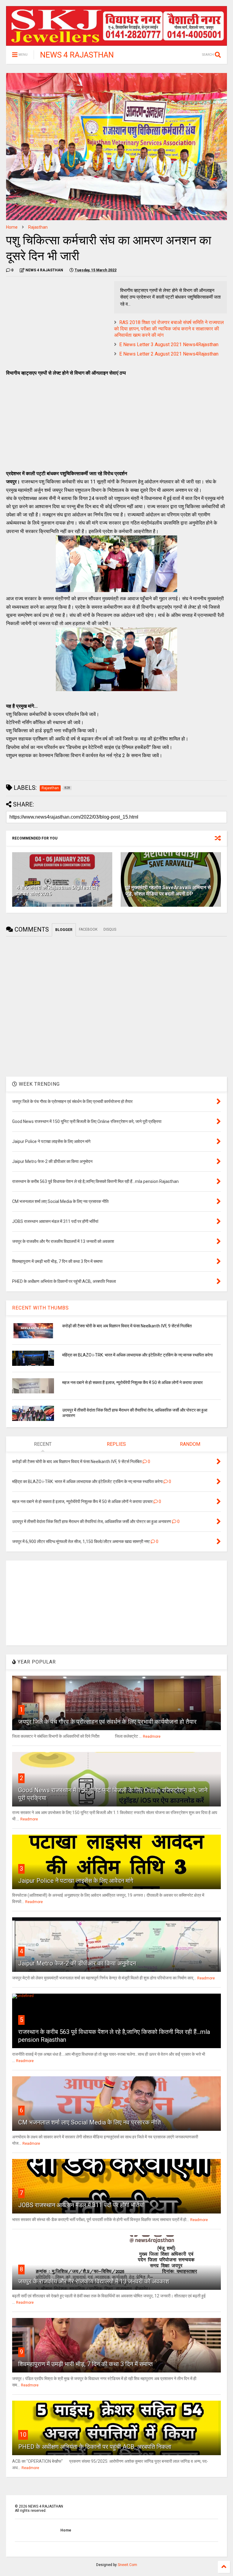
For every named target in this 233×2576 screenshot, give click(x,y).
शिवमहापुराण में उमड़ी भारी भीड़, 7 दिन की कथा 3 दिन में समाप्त (85, 2364)
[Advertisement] (57, 323)
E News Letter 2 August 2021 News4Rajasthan (169, 354)
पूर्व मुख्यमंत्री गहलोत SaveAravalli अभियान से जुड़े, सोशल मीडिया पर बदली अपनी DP (168, 891)
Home (12, 227)
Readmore (152, 1737)
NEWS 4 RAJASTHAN (77, 55)
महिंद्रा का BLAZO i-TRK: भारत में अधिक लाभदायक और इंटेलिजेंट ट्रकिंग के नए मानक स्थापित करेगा (137, 1355)
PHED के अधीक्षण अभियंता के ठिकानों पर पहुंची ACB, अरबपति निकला (95, 2447)
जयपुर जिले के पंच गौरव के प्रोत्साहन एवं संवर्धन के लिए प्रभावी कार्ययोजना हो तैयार (107, 1722)
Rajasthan (38, 227)
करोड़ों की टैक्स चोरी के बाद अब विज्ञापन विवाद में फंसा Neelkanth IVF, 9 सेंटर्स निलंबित (127, 1326)
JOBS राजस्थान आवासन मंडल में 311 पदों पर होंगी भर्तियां (81, 2205)
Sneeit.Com (127, 2565)
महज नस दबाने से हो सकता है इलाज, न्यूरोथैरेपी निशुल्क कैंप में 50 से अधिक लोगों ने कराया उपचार (132, 1382)
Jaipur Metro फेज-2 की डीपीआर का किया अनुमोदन (77, 1963)
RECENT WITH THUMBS (41, 1308)
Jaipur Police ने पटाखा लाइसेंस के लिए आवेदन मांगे (76, 1881)
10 (23, 2435)
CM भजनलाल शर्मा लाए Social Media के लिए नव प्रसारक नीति (89, 2122)
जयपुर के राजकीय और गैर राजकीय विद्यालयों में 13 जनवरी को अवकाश (94, 2281)
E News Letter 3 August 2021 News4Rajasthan (169, 344)
